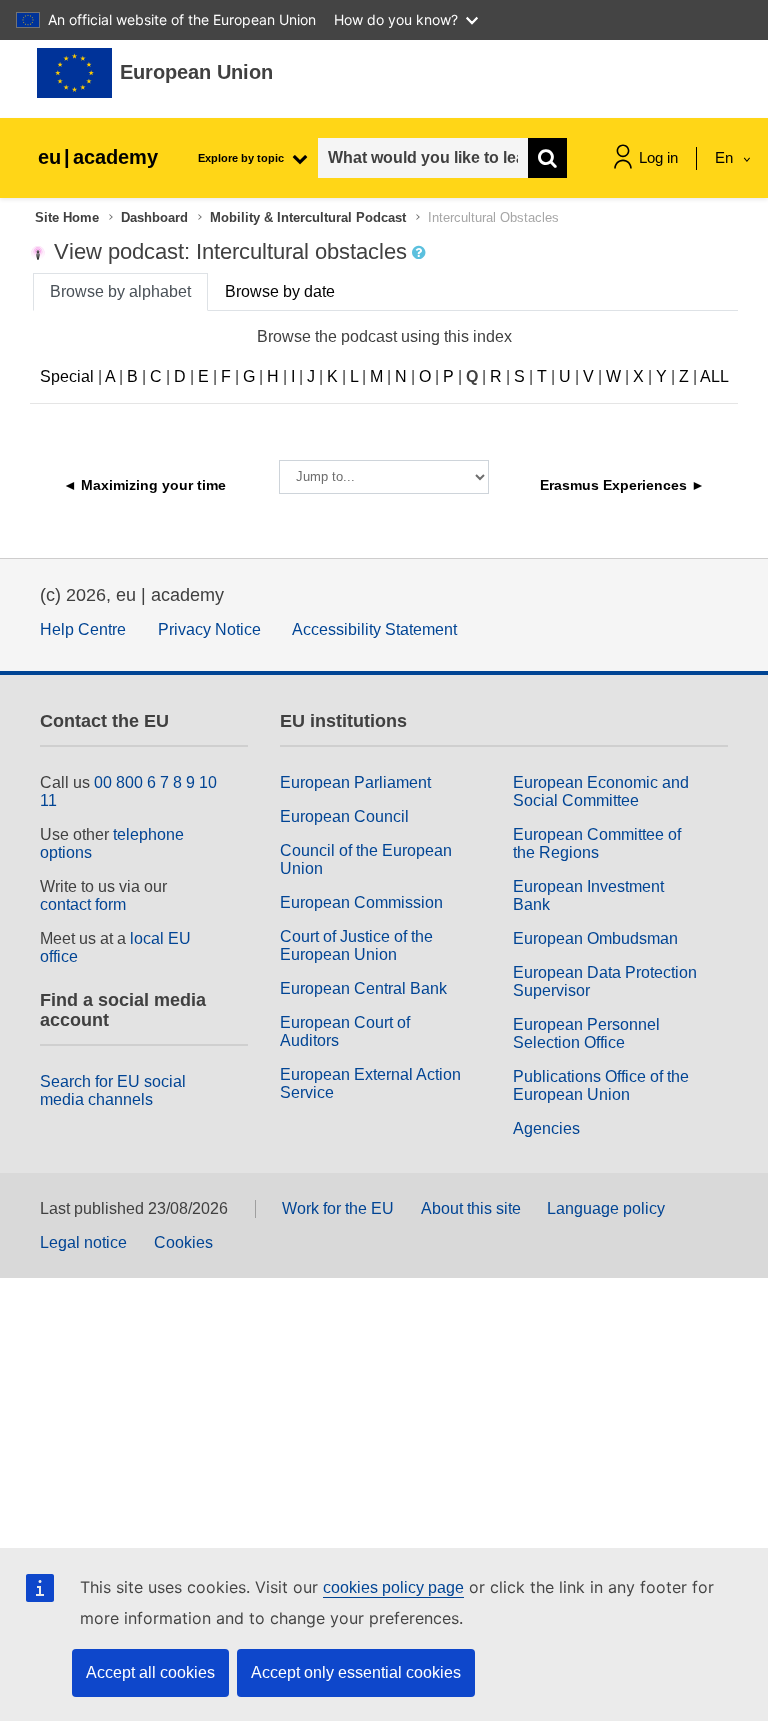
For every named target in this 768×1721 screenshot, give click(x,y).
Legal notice (83, 1242)
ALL (714, 376)
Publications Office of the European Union (601, 1085)
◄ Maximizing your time (144, 485)
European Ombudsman (595, 938)
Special (67, 376)
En (726, 157)
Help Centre (83, 629)
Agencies (546, 1128)
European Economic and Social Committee (601, 791)
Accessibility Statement (374, 629)
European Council (344, 816)
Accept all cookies (150, 1672)
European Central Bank (363, 988)
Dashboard (154, 217)
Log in (658, 157)
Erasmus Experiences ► (622, 485)
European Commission (361, 902)
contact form (83, 904)
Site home (67, 217)
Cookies (183, 1242)
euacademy (98, 157)
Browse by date (280, 291)
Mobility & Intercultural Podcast (308, 217)
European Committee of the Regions (597, 843)
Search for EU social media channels (113, 1090)
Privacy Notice (209, 629)
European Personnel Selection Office (586, 1033)
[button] (421, 253)
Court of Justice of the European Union (356, 945)
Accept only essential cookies (356, 1672)
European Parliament (355, 782)
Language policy (606, 1208)
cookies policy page (393, 1587)
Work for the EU (338, 1208)
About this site (471, 1208)
